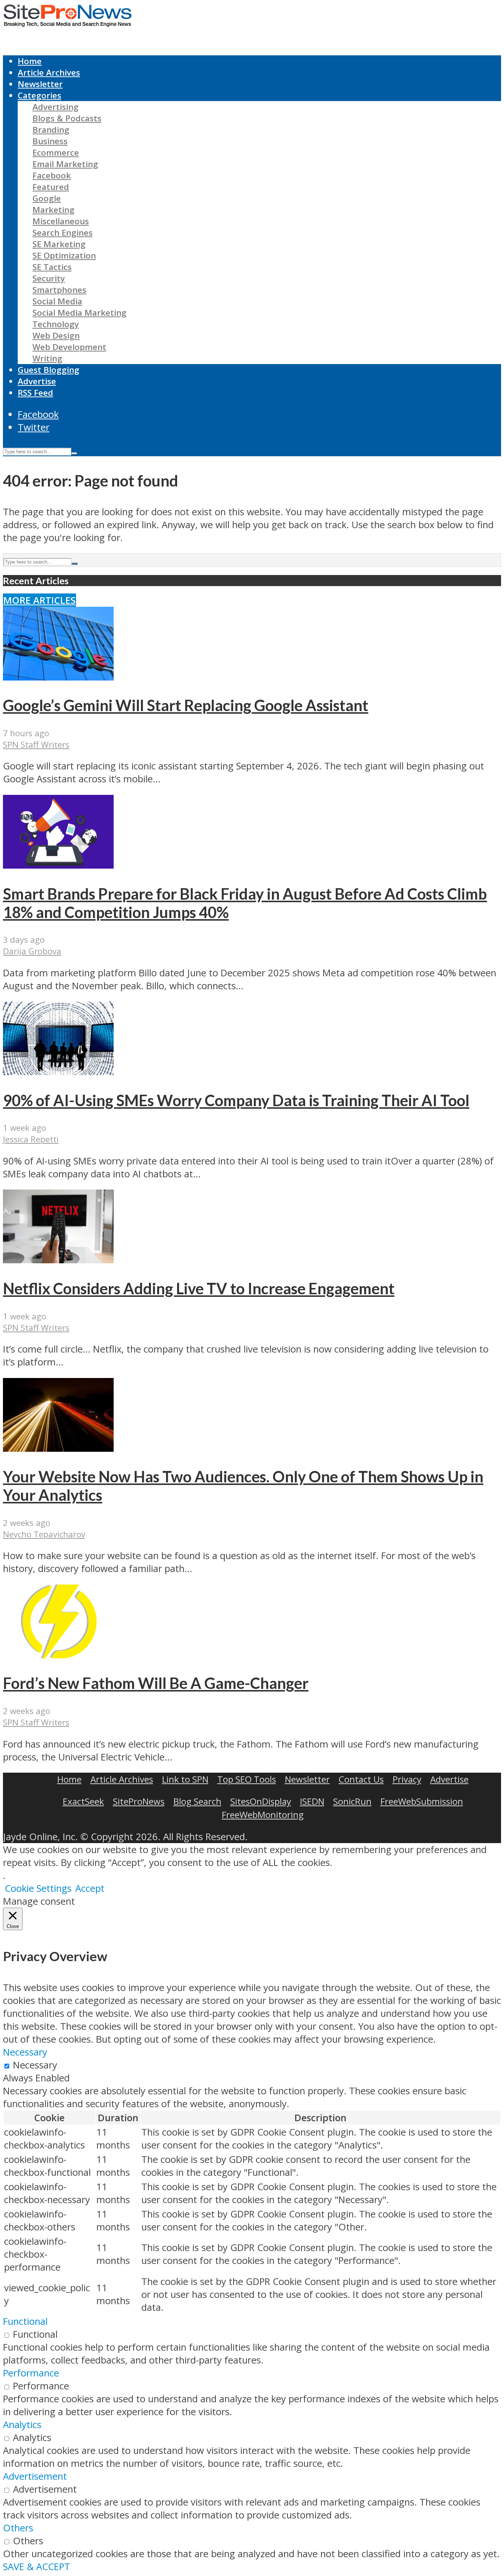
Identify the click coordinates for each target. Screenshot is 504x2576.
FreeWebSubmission (422, 1801)
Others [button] (18, 2528)
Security (49, 278)
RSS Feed (35, 393)
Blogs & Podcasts (67, 118)
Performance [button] (31, 2373)
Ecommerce (56, 153)
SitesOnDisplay (261, 1801)
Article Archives (49, 72)
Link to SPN (185, 1779)
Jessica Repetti (31, 1139)
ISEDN (312, 1801)
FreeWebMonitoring (263, 1815)
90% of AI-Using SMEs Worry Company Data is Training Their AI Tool (236, 1100)
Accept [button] (90, 1888)
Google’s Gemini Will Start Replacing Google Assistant (186, 705)
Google (47, 198)
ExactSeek (83, 1801)
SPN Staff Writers (36, 745)
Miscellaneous (61, 221)
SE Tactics (52, 267)
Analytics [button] (22, 2425)
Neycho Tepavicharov (44, 1534)
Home (30, 61)
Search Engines (63, 233)
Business (50, 141)
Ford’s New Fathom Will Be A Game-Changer (156, 1683)
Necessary (35, 2065)
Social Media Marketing (80, 313)
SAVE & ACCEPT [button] (37, 2567)
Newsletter (40, 84)
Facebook (52, 175)
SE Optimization (64, 255)
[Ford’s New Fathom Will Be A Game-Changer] (58, 1655)
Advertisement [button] (35, 2476)
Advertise (37, 381)
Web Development (69, 347)
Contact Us (361, 1779)
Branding (51, 130)
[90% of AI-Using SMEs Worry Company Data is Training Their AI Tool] (58, 1072)
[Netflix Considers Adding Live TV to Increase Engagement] (58, 1260)
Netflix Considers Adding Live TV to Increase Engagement (199, 1288)
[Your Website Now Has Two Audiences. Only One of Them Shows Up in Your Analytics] (58, 1448)
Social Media (57, 301)
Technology (56, 324)
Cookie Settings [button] (38, 1888)
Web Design (56, 335)
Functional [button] (25, 2321)
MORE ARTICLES (39, 600)
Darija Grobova (32, 951)
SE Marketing (59, 244)
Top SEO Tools (247, 1779)
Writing (47, 358)
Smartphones (59, 290)
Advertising (56, 107)
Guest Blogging (49, 370)
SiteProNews (139, 1801)
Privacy (407, 1779)
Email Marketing (65, 164)
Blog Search (197, 1801)
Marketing (53, 210)
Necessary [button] (25, 2052)
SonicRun (352, 1801)
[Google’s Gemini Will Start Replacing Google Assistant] (58, 677)
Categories (39, 95)
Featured (51, 187)
